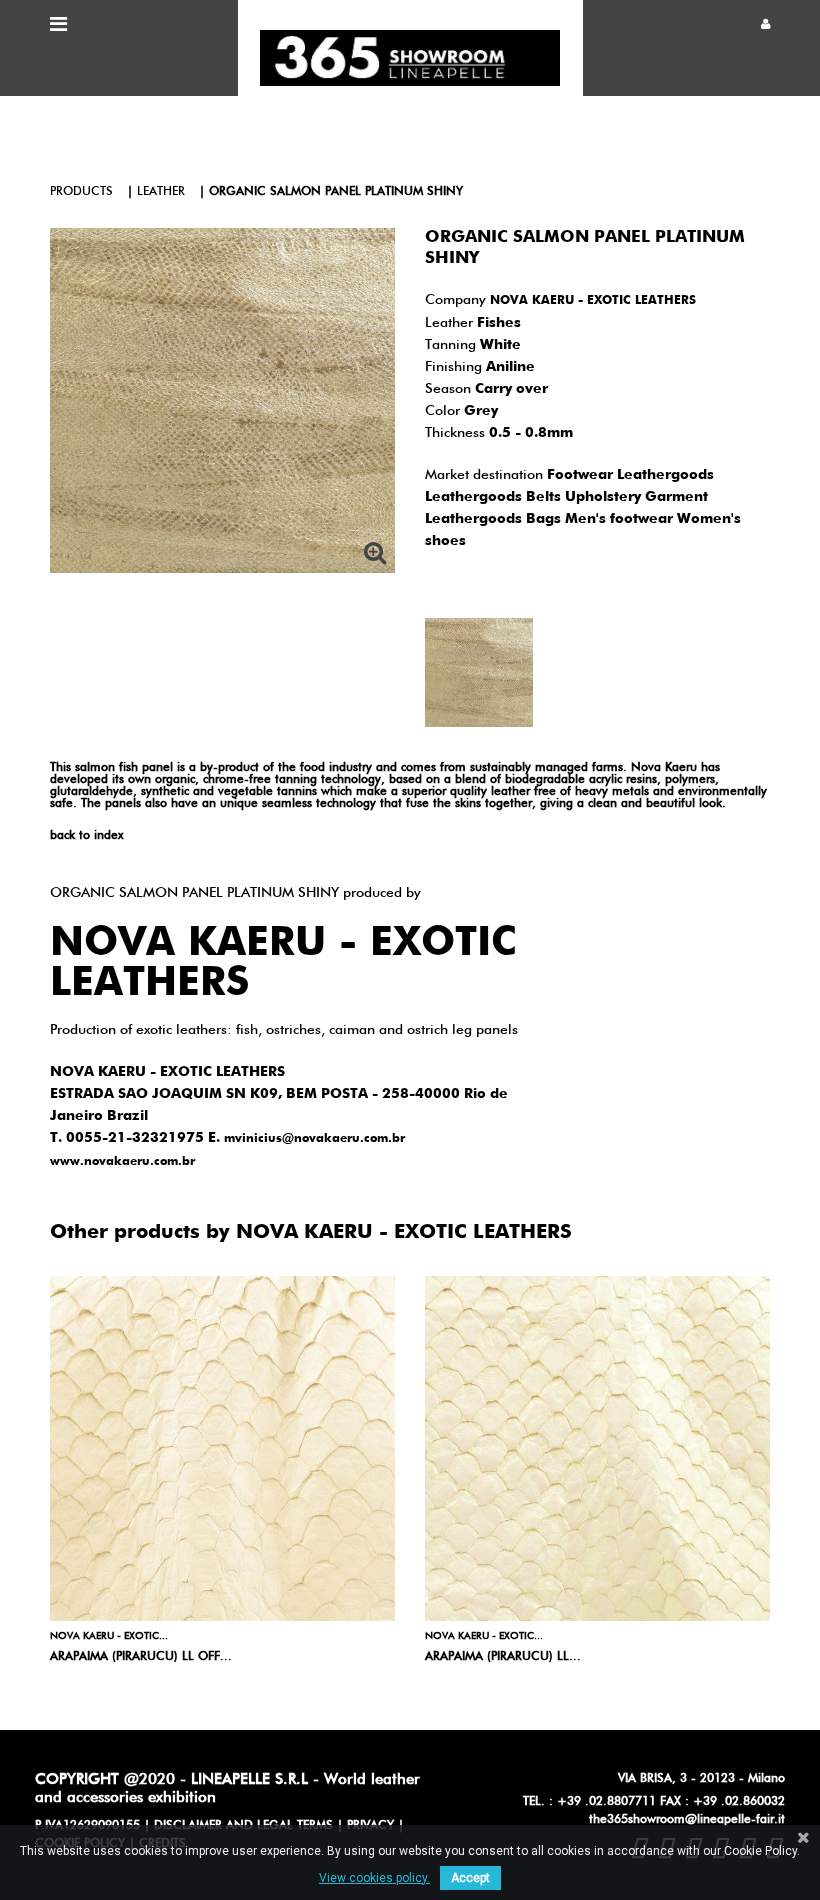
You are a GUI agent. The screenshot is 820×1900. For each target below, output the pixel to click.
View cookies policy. (374, 1878)
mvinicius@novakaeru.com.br (314, 1139)
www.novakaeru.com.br (122, 1162)
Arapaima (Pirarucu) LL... (503, 1657)
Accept (470, 1878)
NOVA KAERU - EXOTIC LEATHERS (593, 301)
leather (161, 192)
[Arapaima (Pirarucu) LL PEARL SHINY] (597, 1448)
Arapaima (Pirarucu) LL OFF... (141, 1657)
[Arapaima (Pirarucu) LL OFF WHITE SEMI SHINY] (222, 1448)
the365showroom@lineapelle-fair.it (687, 1820)
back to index (86, 836)
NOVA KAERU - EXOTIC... (109, 1636)
